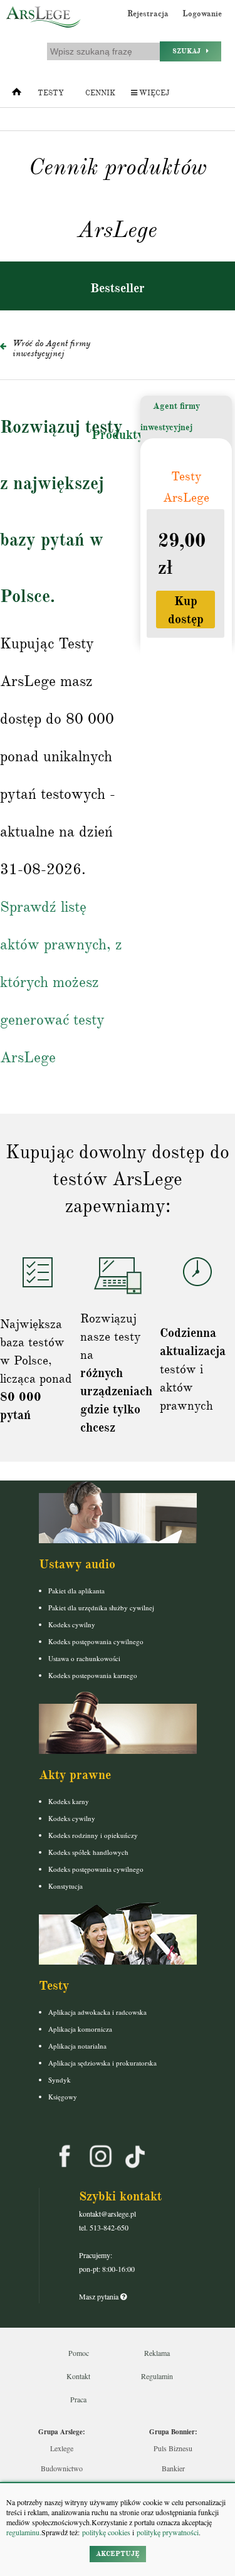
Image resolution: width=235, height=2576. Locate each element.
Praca (78, 2399)
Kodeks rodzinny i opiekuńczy (93, 1835)
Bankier (173, 2468)
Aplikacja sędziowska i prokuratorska (102, 2063)
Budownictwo (62, 2468)
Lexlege (62, 2448)
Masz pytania (100, 2296)
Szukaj (189, 51)
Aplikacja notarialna (77, 2046)
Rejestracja (148, 14)
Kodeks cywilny (72, 1624)
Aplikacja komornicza (80, 2029)
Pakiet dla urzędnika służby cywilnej (101, 1607)
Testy (51, 93)
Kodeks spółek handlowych (88, 1852)
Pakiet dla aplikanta (76, 1591)
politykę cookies (106, 2532)
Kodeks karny (69, 1801)
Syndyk (60, 2080)
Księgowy (63, 2097)
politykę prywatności (168, 2532)
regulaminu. (24, 2532)
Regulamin (157, 2376)
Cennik (100, 93)
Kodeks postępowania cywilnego (96, 1641)
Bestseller (118, 288)
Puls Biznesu (173, 2448)
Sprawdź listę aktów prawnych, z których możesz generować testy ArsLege (61, 982)
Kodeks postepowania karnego (93, 1675)
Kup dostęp (186, 610)
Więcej (153, 93)
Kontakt (78, 2376)
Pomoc (79, 2353)
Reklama (157, 2353)
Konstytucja (65, 1886)
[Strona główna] (17, 95)
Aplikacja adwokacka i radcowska (97, 2012)
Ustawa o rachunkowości (84, 1658)
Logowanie (202, 14)
